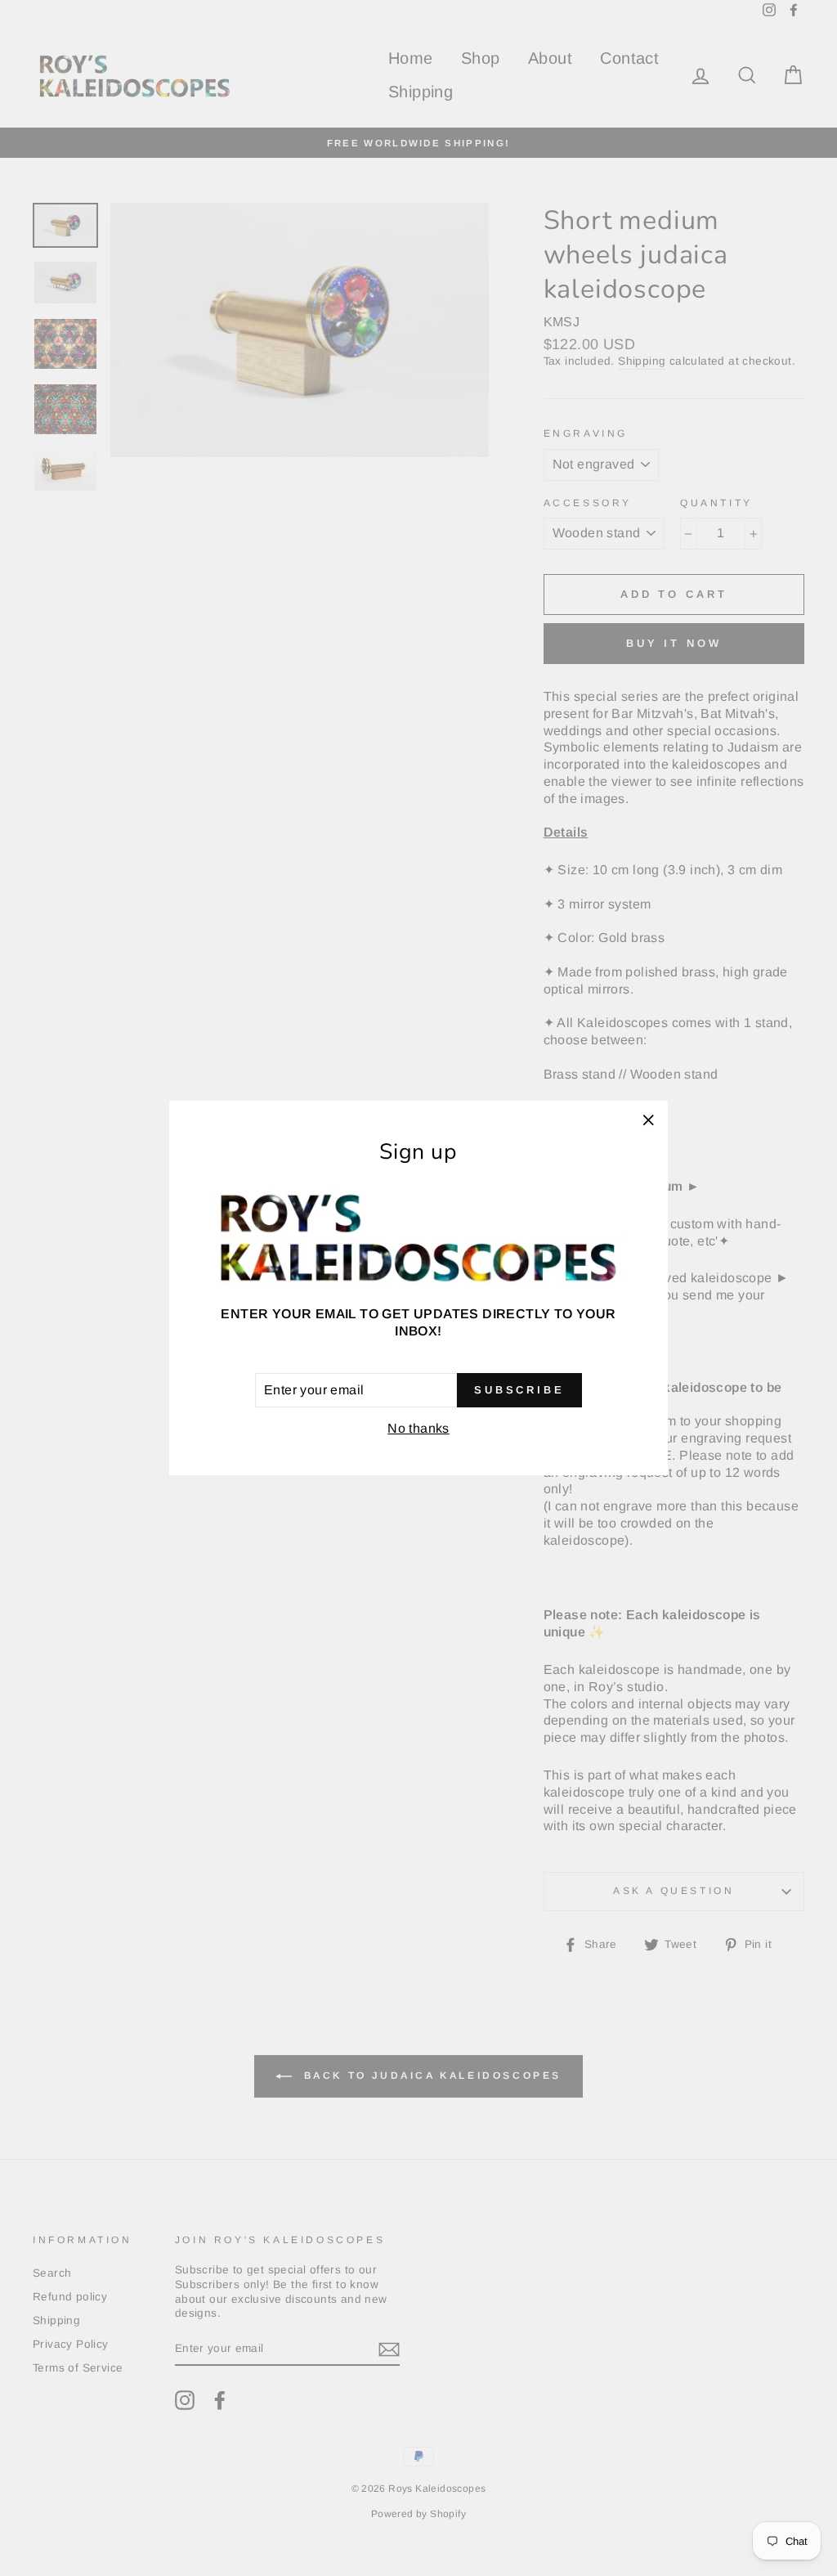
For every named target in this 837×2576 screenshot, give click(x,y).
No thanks (418, 1428)
